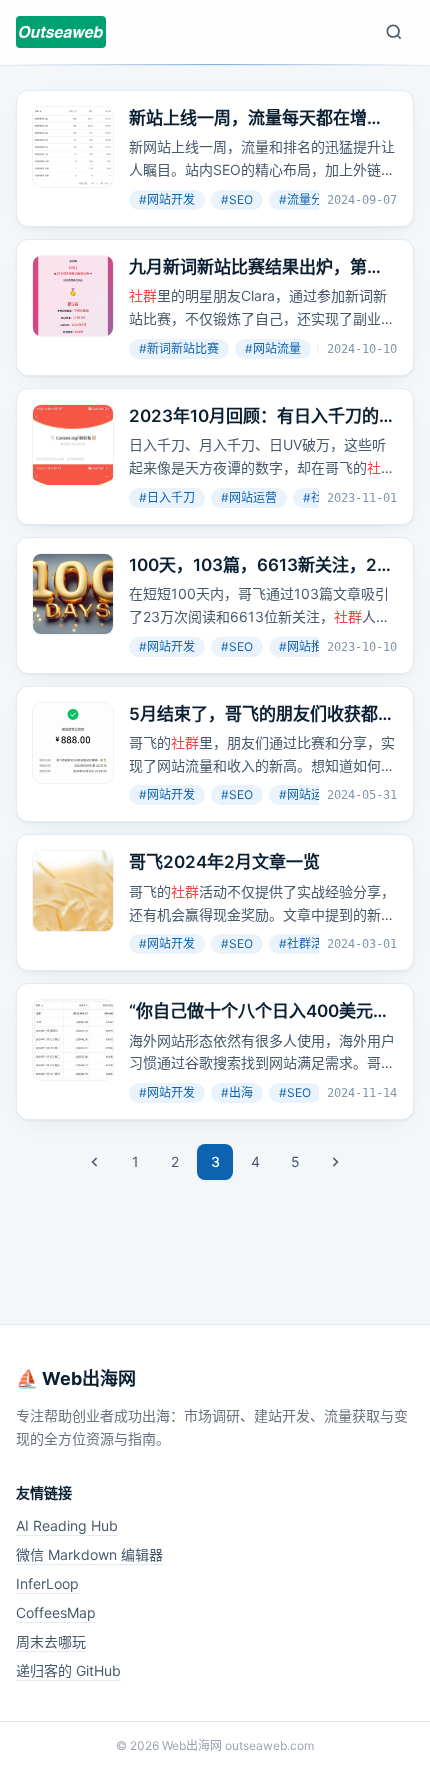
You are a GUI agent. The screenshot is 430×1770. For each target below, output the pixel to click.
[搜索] (394, 32)
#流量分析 (307, 199)
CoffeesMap (56, 1612)
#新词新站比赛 (179, 348)
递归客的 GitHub (68, 1670)
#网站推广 (307, 646)
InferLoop (47, 1583)
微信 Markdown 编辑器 (89, 1554)
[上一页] (95, 1162)
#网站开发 (167, 199)
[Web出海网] (61, 32)
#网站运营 (249, 497)
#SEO (237, 199)
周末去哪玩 (51, 1641)
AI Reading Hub (67, 1525)
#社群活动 (307, 943)
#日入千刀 (167, 497)
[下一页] (335, 1162)
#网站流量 (273, 348)
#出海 (237, 1092)
